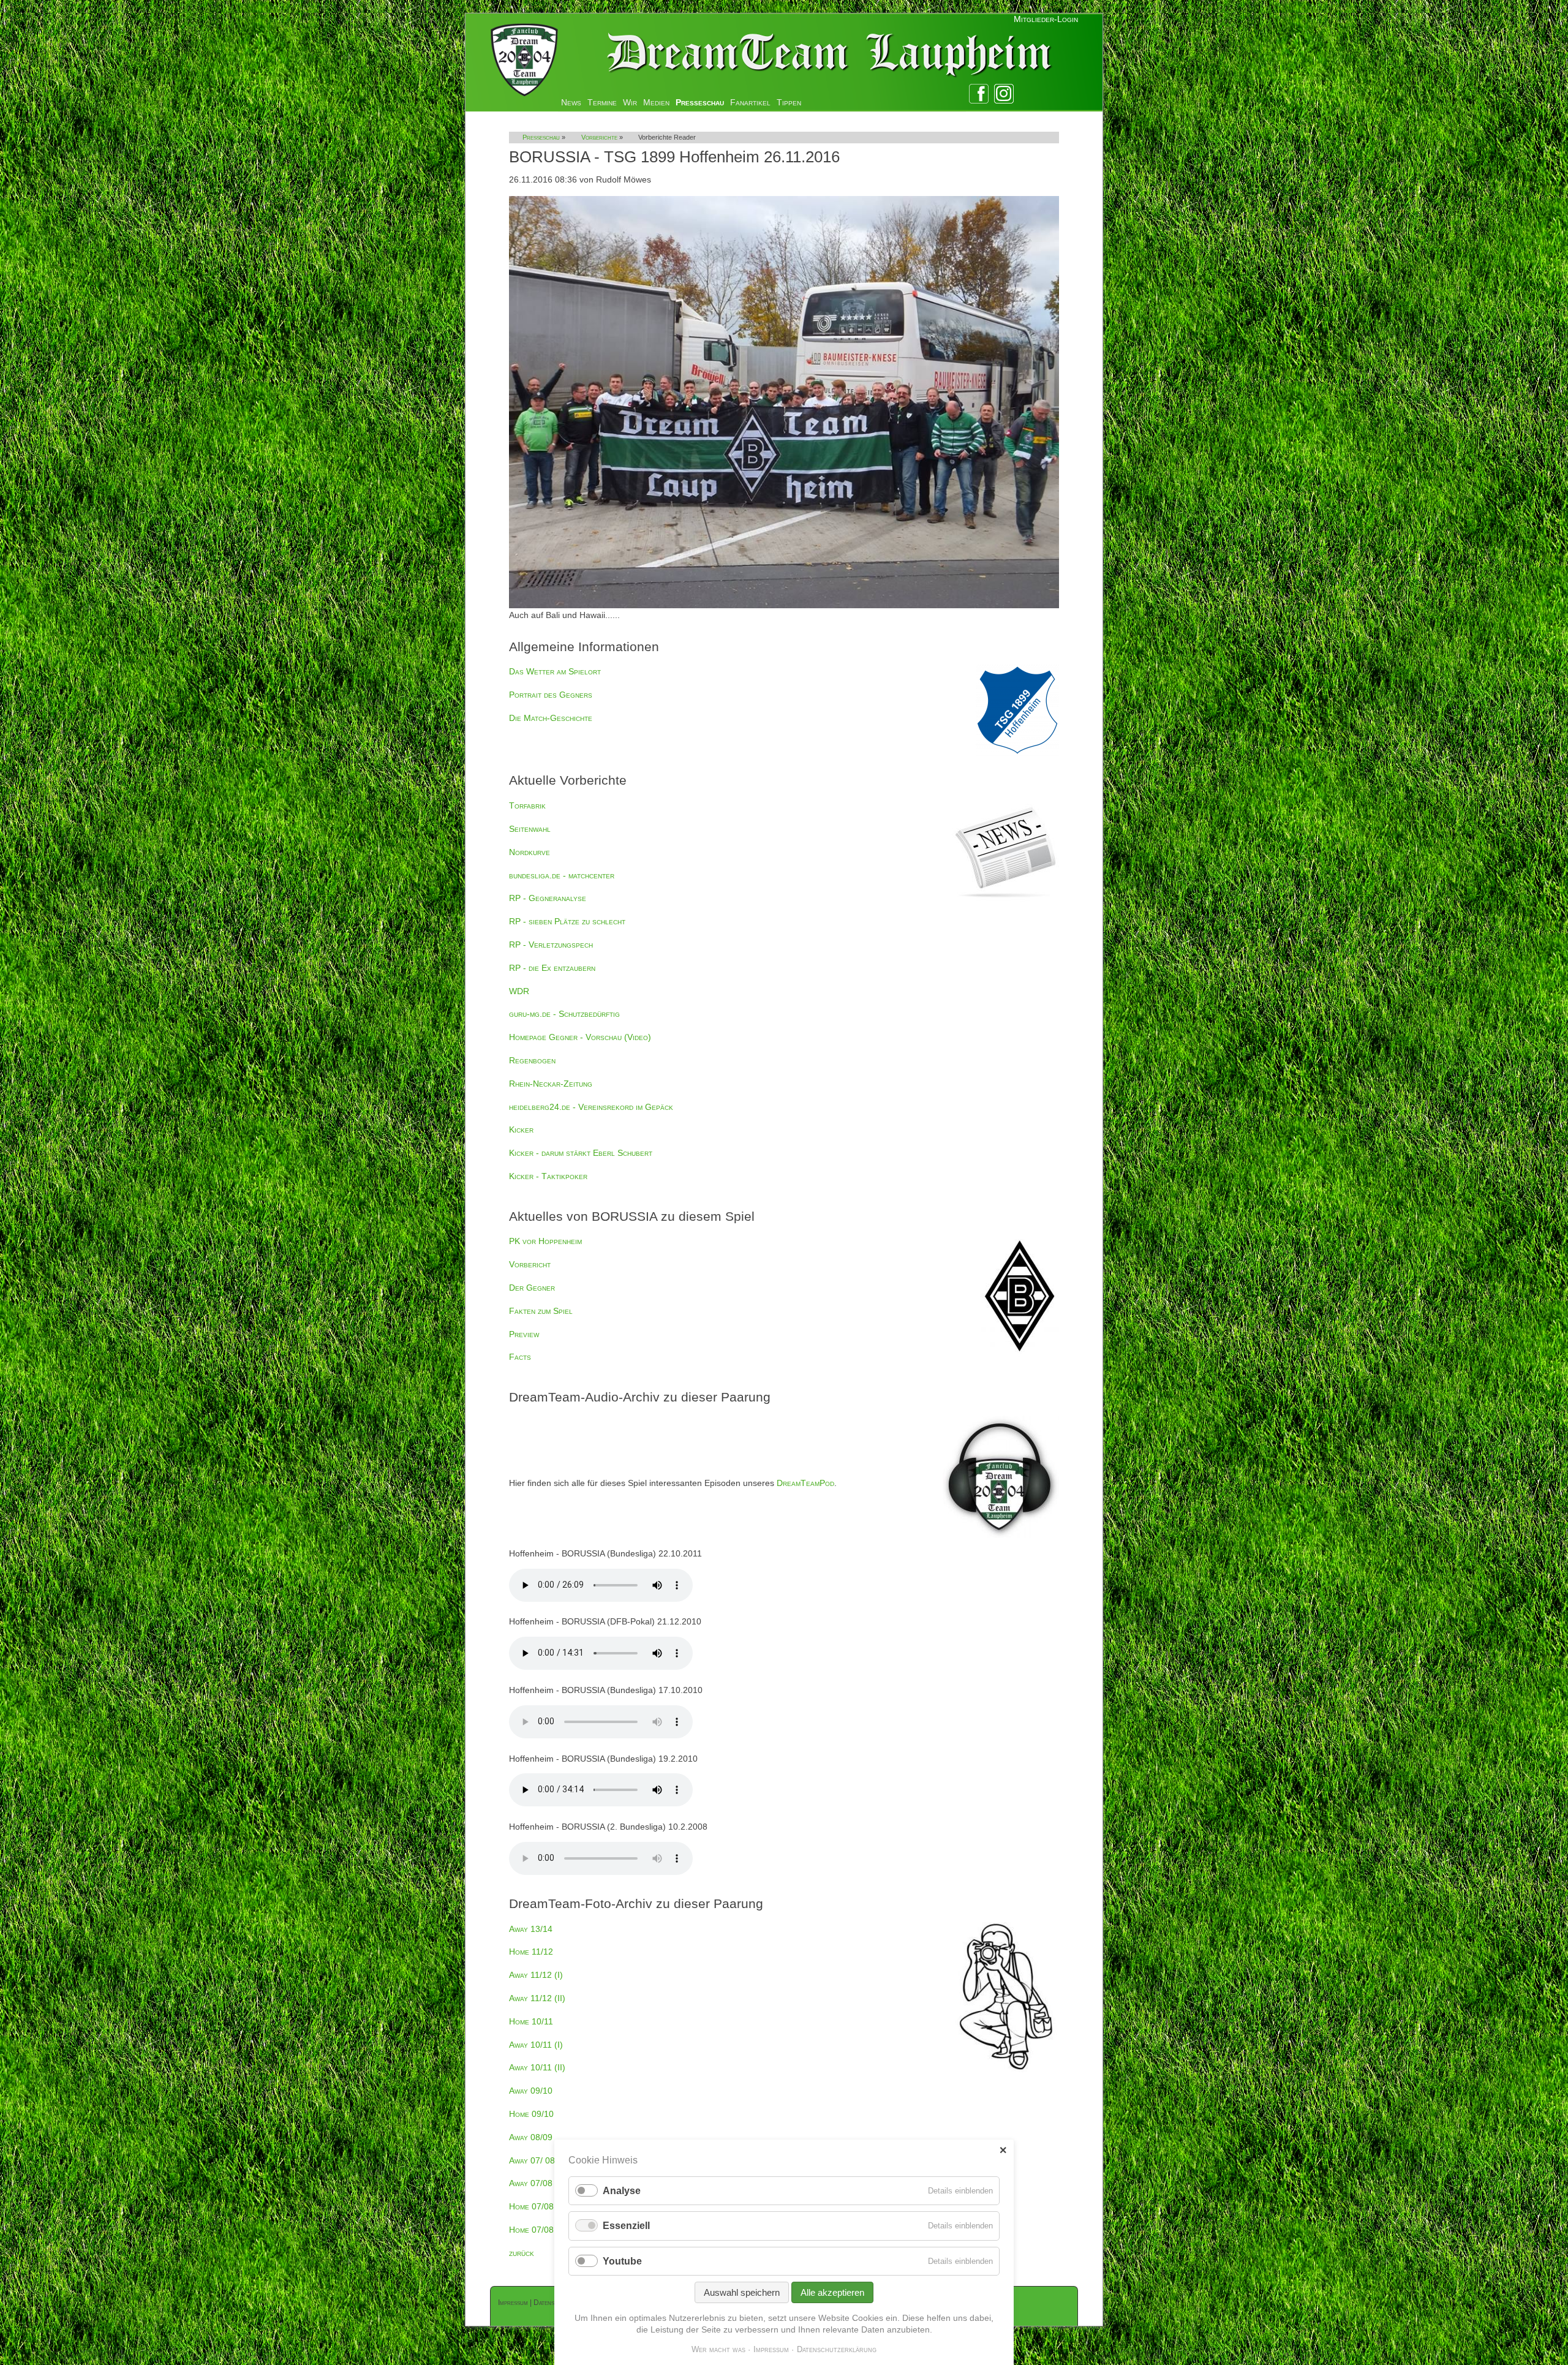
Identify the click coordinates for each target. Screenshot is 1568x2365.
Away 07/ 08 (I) (537, 2160)
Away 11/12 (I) (536, 1975)
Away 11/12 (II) (537, 1998)
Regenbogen (532, 1060)
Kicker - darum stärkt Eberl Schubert (581, 1153)
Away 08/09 (531, 2137)
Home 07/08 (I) (537, 2206)
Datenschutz (552, 2303)
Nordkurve (530, 852)
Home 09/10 (531, 2114)
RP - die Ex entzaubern (552, 968)
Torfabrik (527, 805)
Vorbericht (530, 1264)
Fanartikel (750, 102)
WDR (519, 991)
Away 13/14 (531, 1929)
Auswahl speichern (742, 2292)
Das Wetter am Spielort (555, 671)
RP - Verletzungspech (551, 945)
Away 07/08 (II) (537, 2183)
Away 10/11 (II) (537, 2067)
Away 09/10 (531, 2091)
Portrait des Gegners (551, 695)
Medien (656, 102)
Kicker (521, 1130)
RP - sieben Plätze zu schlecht (567, 921)
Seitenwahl (530, 829)
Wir (630, 102)
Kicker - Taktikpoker (548, 1176)
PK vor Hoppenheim (545, 1241)
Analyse (622, 2191)
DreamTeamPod (805, 1483)
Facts (520, 1357)
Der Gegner (532, 1288)
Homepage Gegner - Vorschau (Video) (580, 1037)
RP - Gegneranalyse (548, 898)
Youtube (622, 2261)
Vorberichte (599, 137)
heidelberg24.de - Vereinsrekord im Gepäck (591, 1107)
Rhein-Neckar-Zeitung (551, 1084)
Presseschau (700, 102)
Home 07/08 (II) (538, 2230)
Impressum (513, 2303)
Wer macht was (718, 2349)
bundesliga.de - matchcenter (562, 875)
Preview (524, 1334)
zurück (522, 2253)
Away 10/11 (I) (536, 2045)
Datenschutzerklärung (837, 2349)
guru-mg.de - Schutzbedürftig (564, 1014)
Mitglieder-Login (1046, 19)
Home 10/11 (531, 2021)
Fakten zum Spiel (541, 1311)
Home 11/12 (531, 1952)
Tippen (789, 102)
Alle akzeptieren (832, 2292)
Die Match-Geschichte (551, 718)
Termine (602, 102)
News (571, 102)
